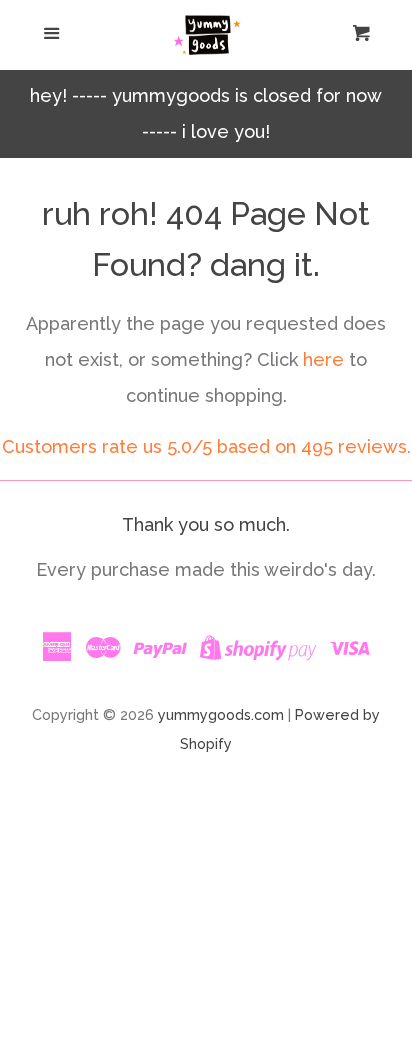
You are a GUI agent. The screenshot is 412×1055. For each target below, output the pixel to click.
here (323, 359)
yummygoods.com (221, 714)
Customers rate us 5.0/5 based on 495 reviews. (206, 446)
